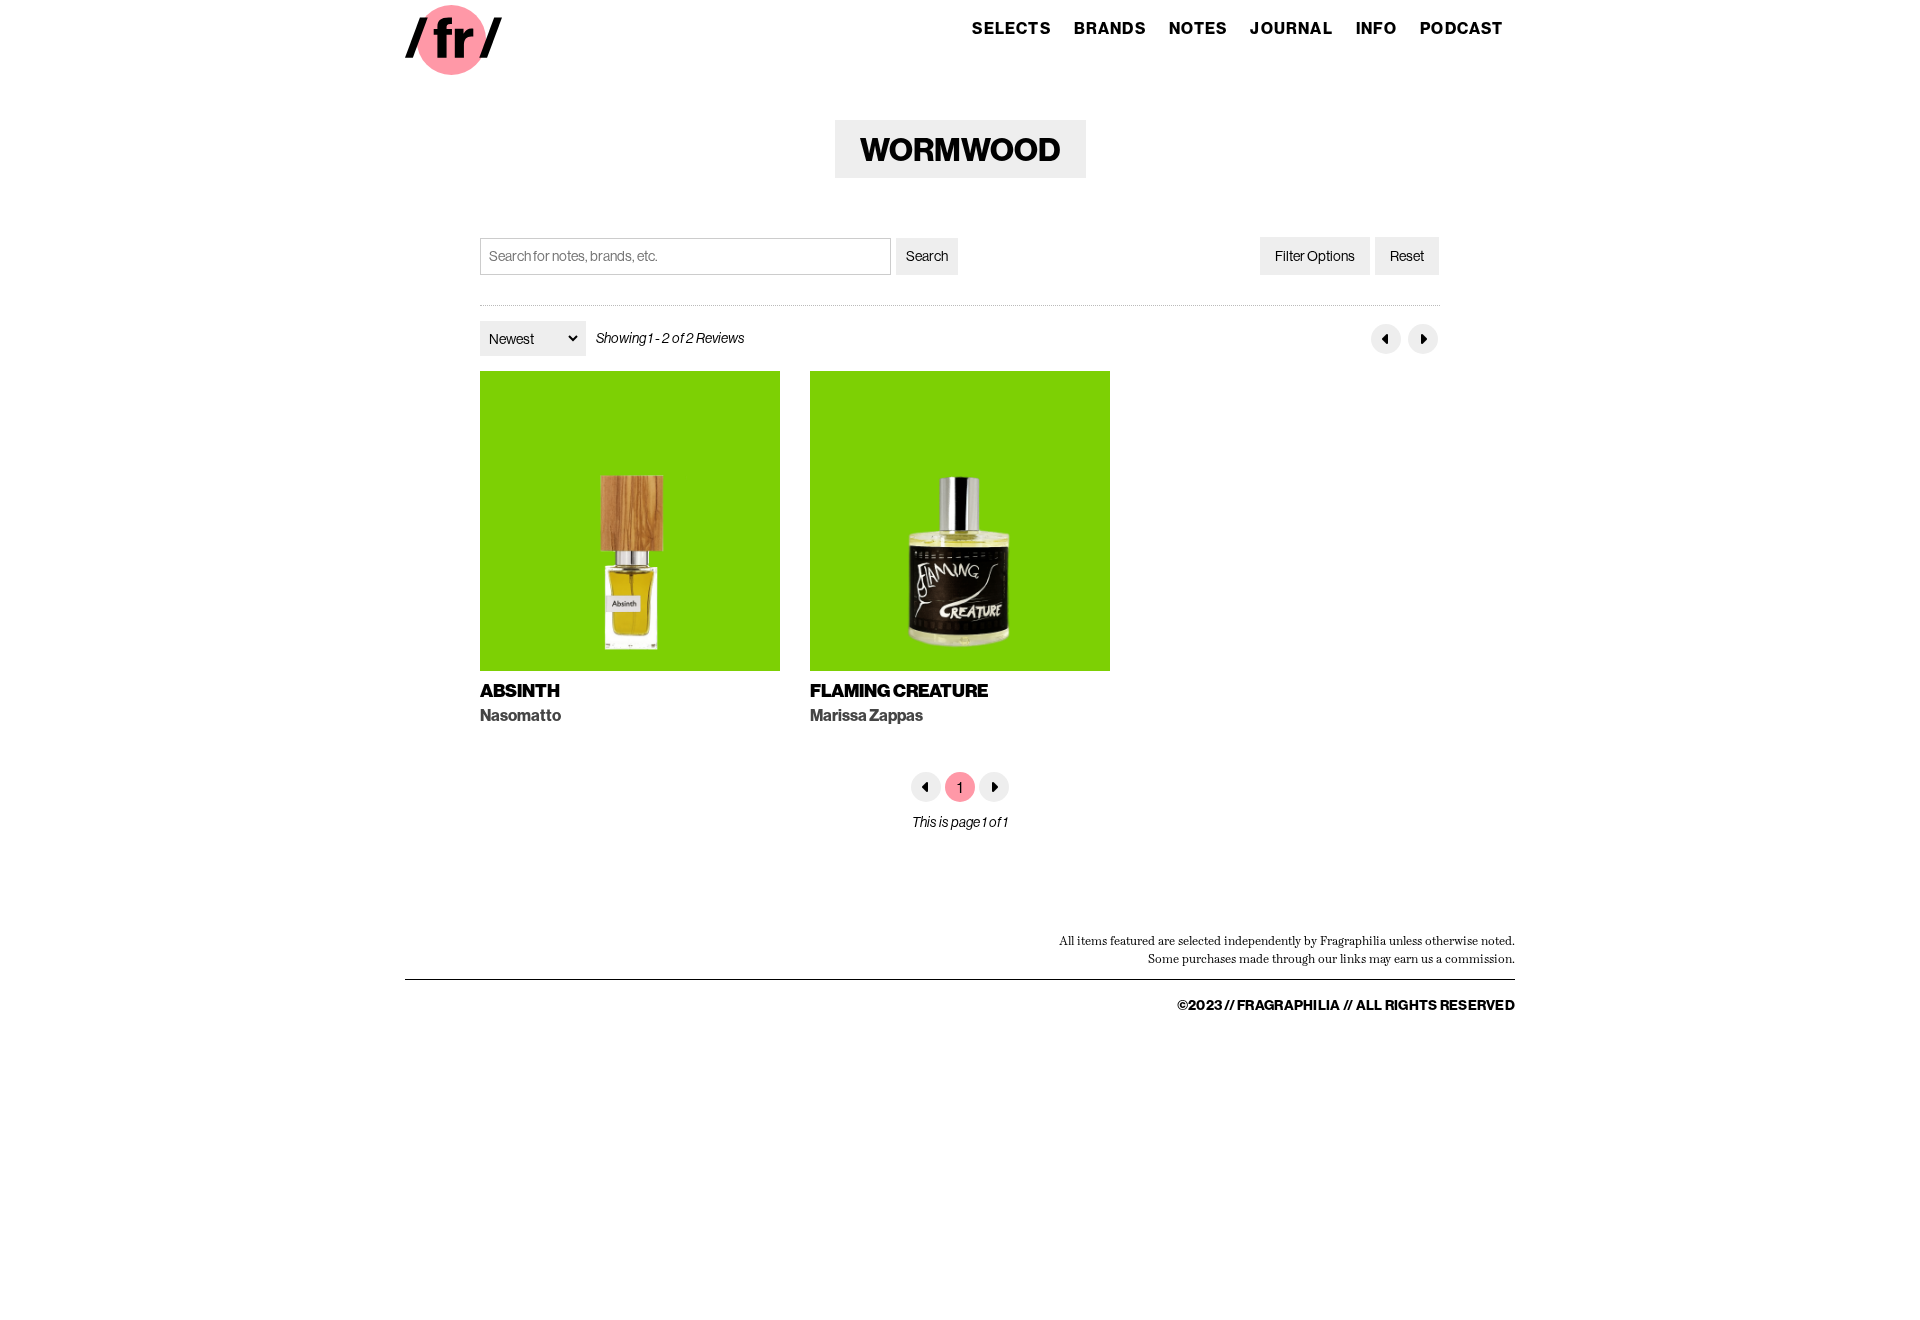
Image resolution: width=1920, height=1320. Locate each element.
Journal (1291, 28)
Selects (1011, 28)
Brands (1110, 28)
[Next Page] (1423, 339)
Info (1377, 28)
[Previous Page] (1386, 339)
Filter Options (1315, 256)
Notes (1198, 28)
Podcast (1461, 28)
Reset (1407, 256)
